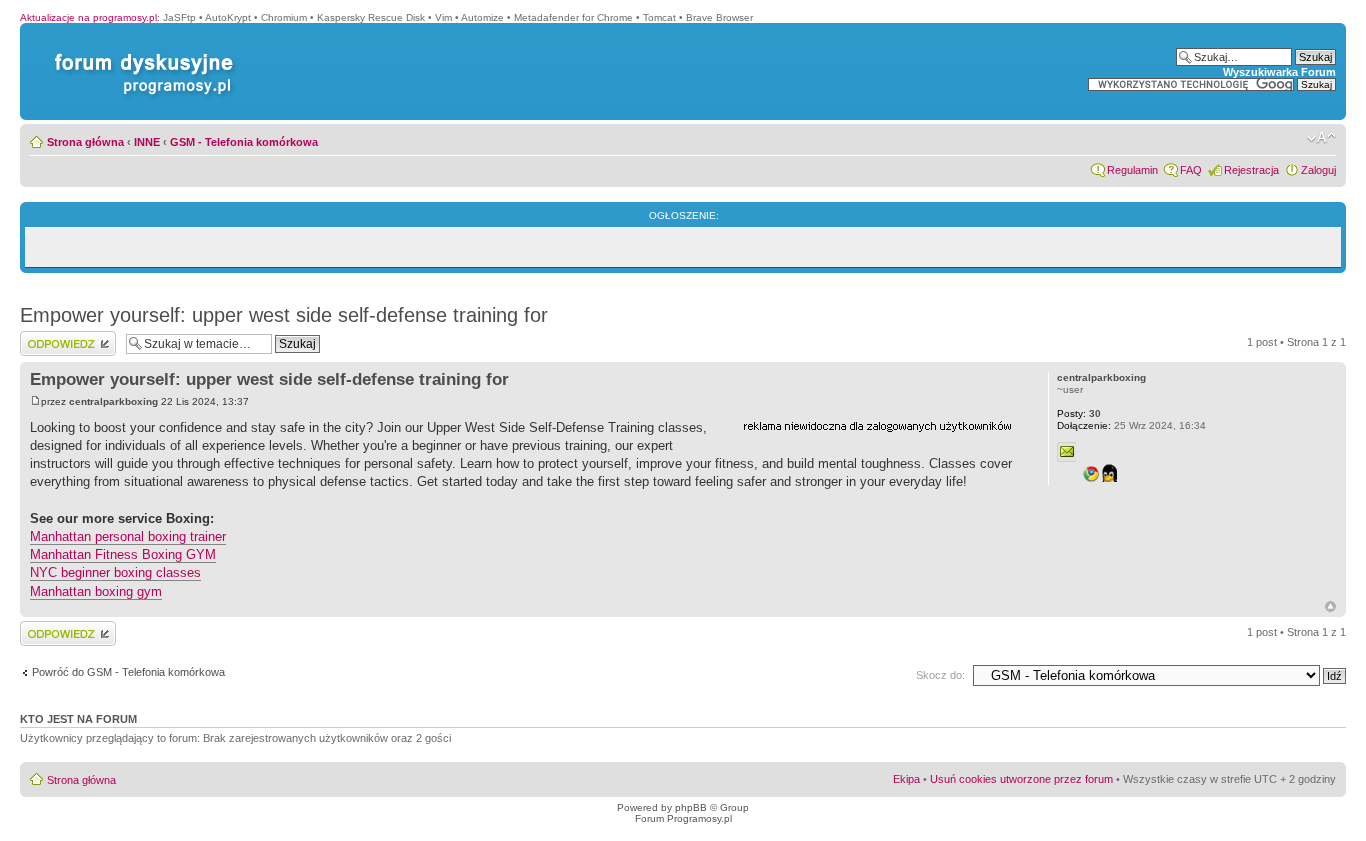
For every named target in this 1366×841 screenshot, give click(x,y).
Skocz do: (940, 675)
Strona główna (85, 142)
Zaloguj (1318, 170)
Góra (1330, 606)
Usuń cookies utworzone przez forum (1021, 779)
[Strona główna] (140, 53)
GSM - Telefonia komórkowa (244, 142)
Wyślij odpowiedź (61, 337)
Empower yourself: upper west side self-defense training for (284, 315)
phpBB (691, 807)
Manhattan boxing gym (96, 591)
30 (1079, 413)
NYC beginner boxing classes (115, 572)
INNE (147, 142)
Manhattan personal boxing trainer (128, 536)
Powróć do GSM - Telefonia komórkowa (128, 672)
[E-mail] (1067, 452)
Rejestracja (1251, 170)
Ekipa (906, 779)
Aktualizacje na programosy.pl (88, 17)
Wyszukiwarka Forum (1279, 72)
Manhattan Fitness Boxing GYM (123, 554)
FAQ (1191, 170)
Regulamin (1132, 170)
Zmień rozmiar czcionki (1321, 138)
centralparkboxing (113, 401)
